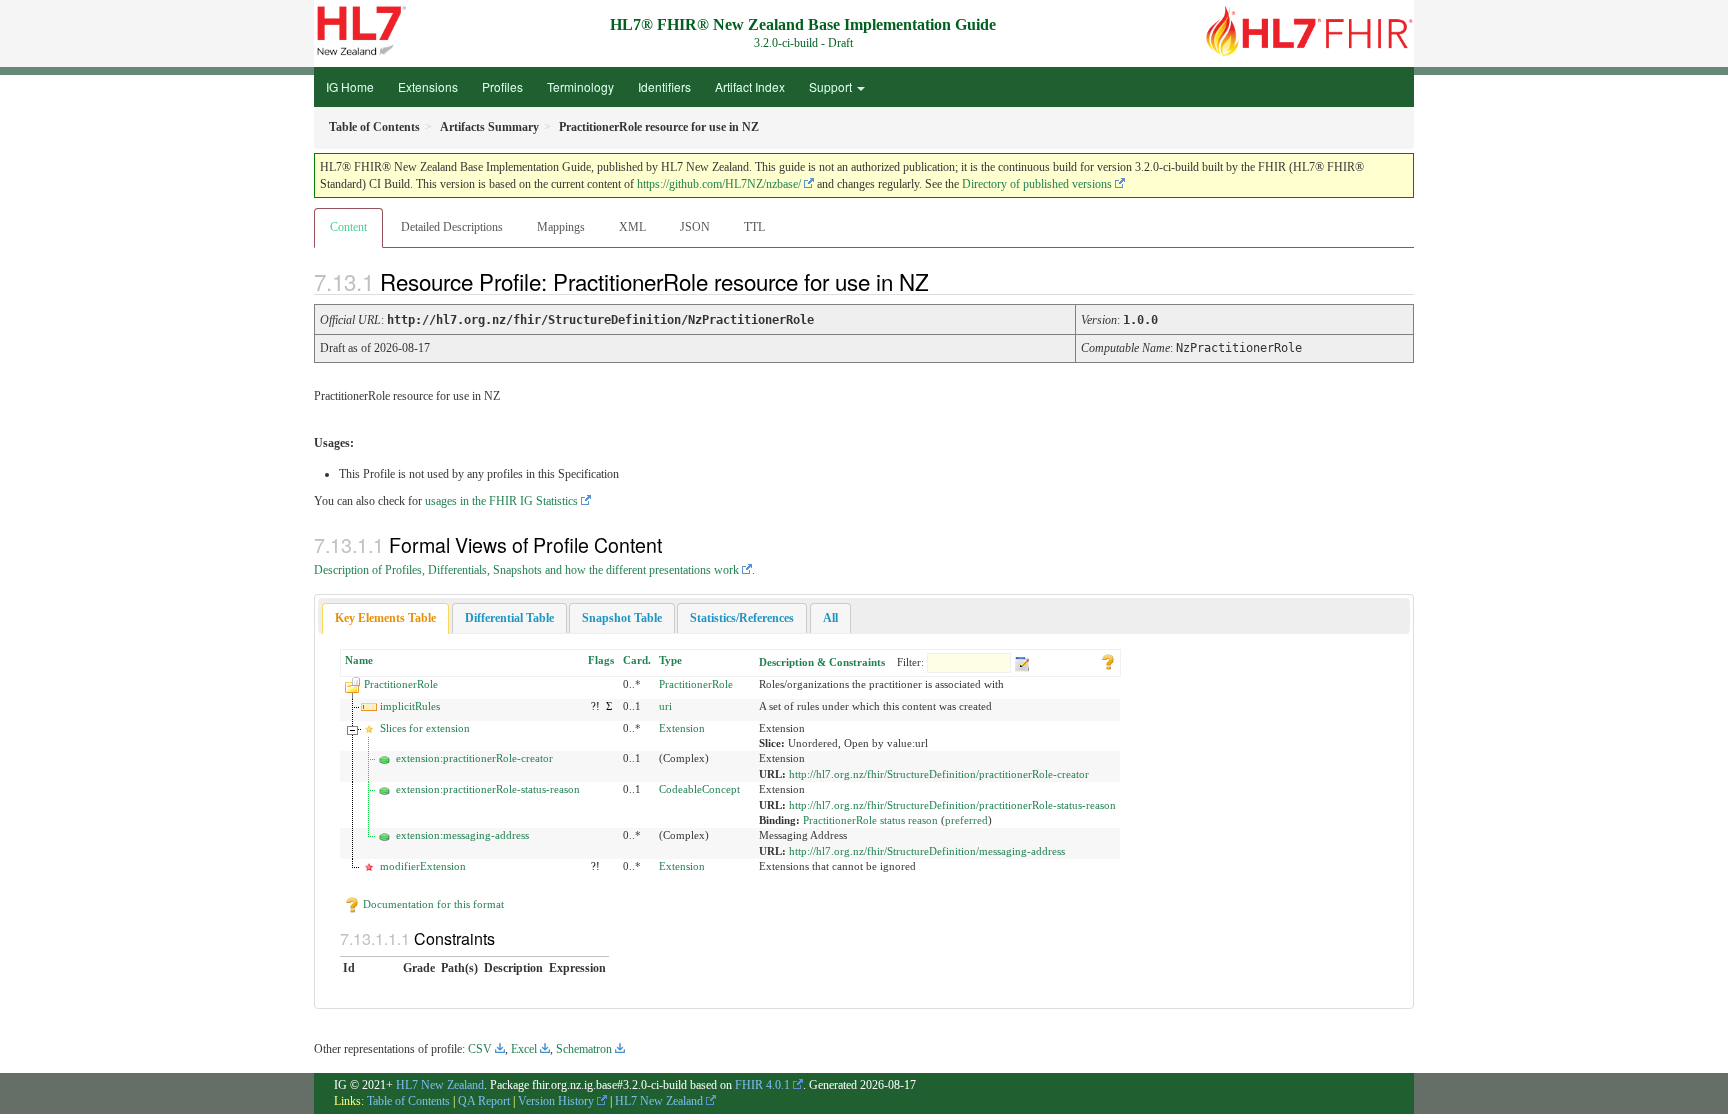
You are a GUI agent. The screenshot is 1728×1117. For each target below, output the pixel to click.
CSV (480, 1049)
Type (670, 660)
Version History (556, 1101)
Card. (637, 660)
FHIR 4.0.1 (762, 1085)
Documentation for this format (432, 904)
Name (359, 660)
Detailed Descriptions (452, 227)
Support (832, 86)
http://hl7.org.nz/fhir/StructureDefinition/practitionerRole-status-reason (952, 805)
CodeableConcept (699, 789)
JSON (695, 227)
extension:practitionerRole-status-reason (488, 789)
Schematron (584, 1049)
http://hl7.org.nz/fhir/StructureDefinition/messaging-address (927, 851)
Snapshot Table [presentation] (622, 618)
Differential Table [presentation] (509, 618)
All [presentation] (830, 618)
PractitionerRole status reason (870, 820)
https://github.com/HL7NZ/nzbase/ (719, 184)
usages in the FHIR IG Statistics (501, 501)
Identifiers (664, 86)
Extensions (428, 86)
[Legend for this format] (1108, 660)
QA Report (484, 1101)
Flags (601, 660)
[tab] (385, 618)
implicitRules (410, 706)
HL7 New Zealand (440, 1085)
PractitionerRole (401, 684)
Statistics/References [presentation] (742, 618)
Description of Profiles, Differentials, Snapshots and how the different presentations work (526, 570)
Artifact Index (750, 86)
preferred (966, 820)
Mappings (561, 227)
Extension (682, 728)
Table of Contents (408, 1101)
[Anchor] (946, 281)
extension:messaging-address (462, 835)
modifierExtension (423, 866)
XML (632, 227)
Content (348, 227)
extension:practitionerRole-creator (474, 758)
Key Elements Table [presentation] (385, 618)
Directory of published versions (1037, 184)
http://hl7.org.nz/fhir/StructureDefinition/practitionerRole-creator (939, 774)
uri (665, 706)
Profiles (502, 86)
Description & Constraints (822, 662)
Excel (524, 1049)
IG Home (350, 86)
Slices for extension (425, 728)
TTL (754, 227)
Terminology (580, 86)
